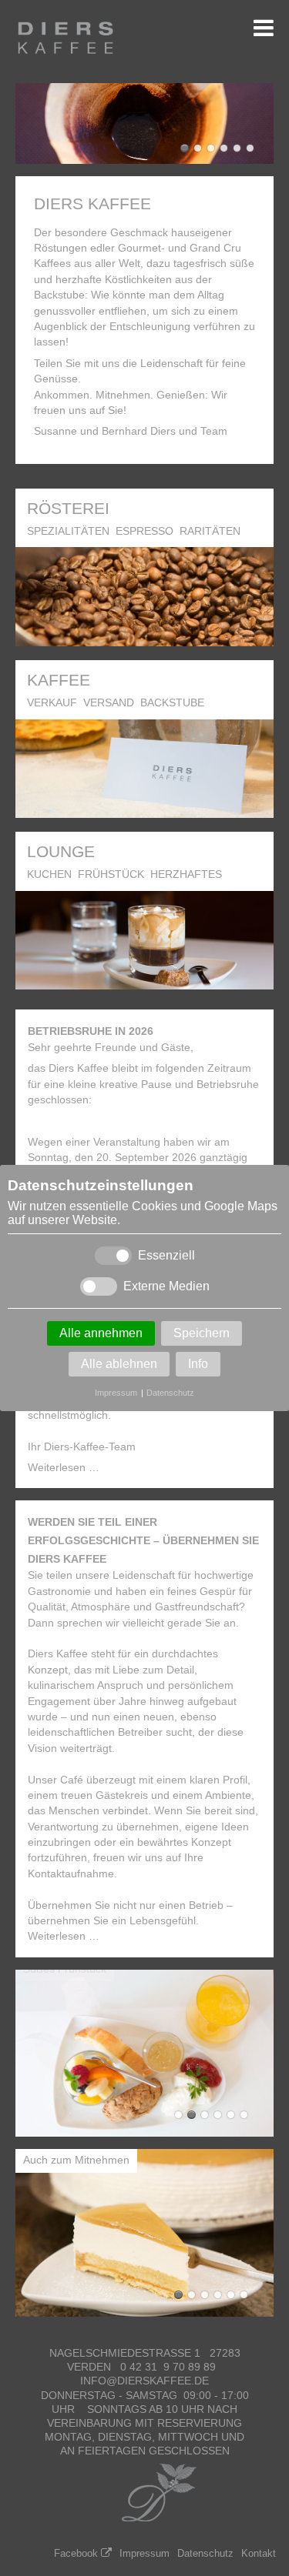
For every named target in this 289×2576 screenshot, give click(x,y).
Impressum (116, 1393)
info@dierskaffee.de (144, 2381)
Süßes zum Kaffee (192, 2295)
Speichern (202, 1333)
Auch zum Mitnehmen (178, 2295)
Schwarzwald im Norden (205, 2295)
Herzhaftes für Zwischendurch (192, 2115)
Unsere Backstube (244, 2295)
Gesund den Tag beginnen (218, 2115)
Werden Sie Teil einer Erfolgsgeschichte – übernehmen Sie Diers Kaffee (143, 1540)
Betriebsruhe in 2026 (91, 1031)
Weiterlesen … (64, 1468)
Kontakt (259, 2553)
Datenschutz (170, 1393)
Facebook (76, 2553)
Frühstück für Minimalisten (244, 2115)
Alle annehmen (101, 1333)
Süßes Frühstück (178, 2115)
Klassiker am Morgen (231, 2115)
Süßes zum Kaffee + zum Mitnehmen (218, 2295)
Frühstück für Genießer (205, 2115)
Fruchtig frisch (231, 2295)
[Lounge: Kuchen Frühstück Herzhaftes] (144, 981)
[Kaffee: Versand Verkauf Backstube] (144, 810)
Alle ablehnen (119, 1364)
